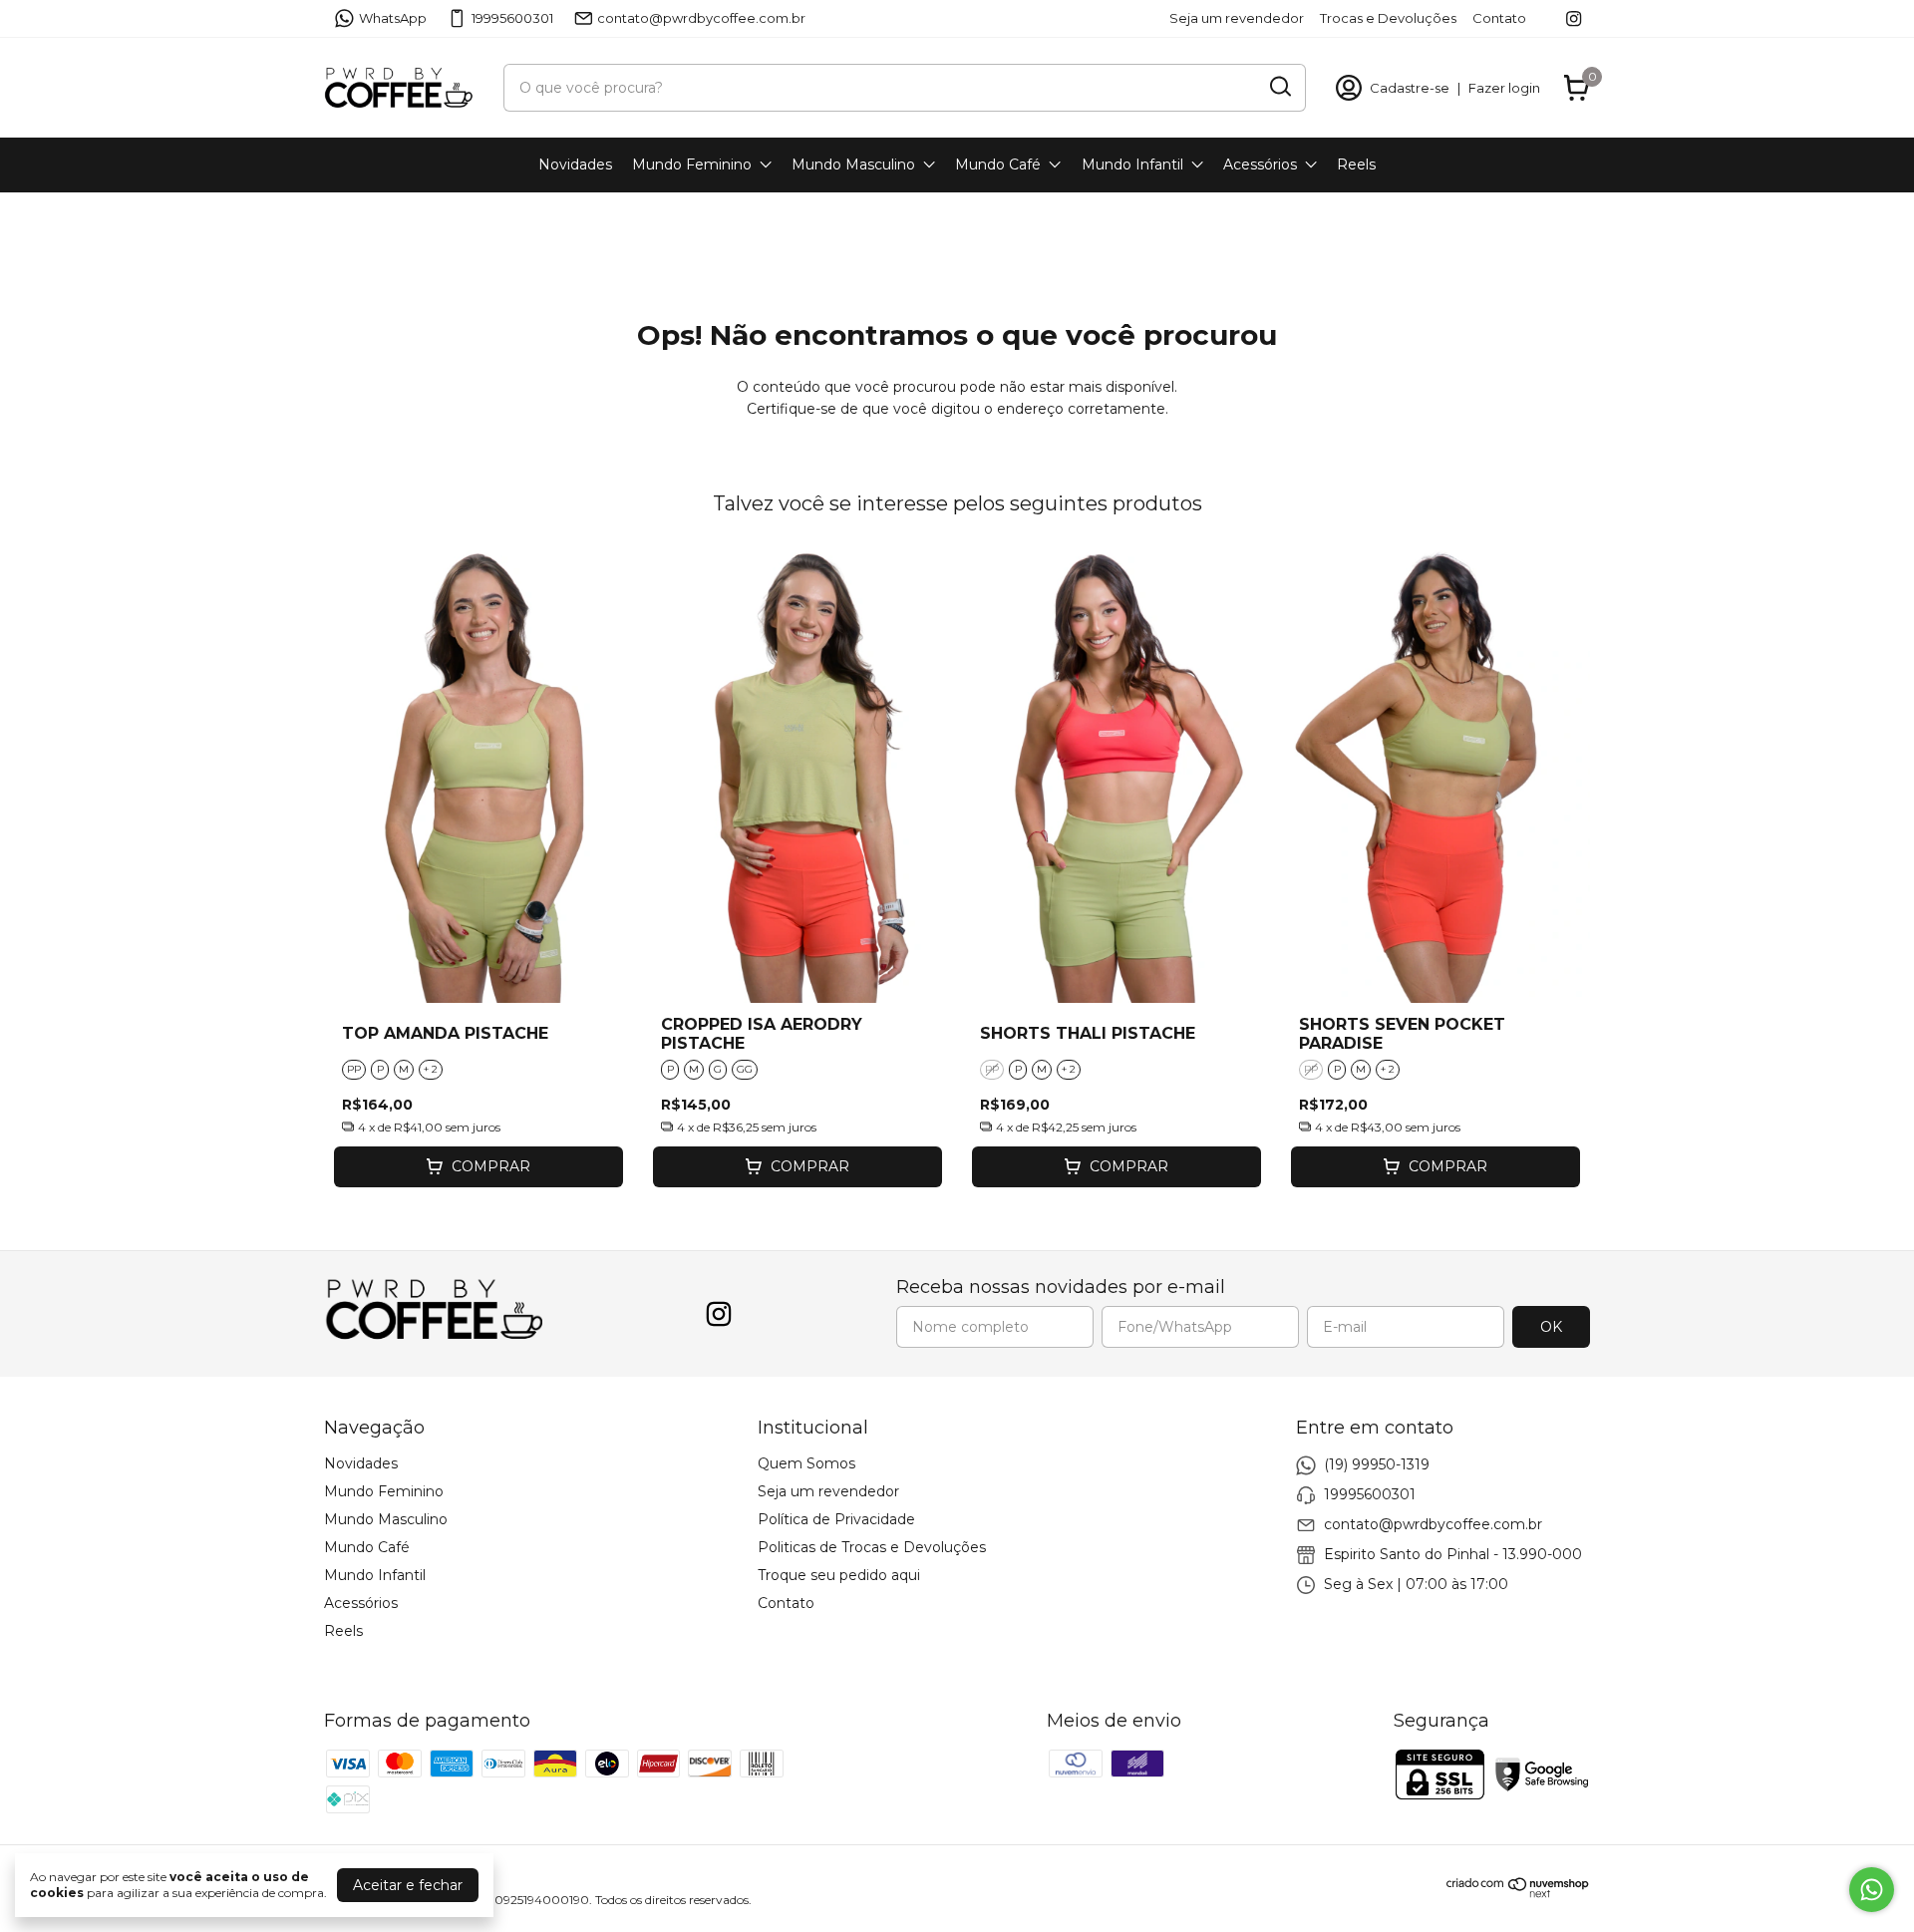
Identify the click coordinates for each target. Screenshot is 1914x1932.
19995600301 (512, 18)
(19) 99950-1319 (1377, 1464)
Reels (1356, 164)
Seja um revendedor (1237, 18)
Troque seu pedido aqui (839, 1575)
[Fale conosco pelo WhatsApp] (1872, 1890)
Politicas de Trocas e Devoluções (872, 1547)
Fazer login (1504, 88)
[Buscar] (1279, 87)
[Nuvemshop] (1518, 1893)
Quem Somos (806, 1463)
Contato (1499, 18)
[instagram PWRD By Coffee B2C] (1574, 18)
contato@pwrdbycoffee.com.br (701, 18)
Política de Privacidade (836, 1519)
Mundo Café (998, 164)
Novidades (575, 164)
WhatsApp (393, 18)
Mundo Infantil (1132, 164)
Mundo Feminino (692, 164)
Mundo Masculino (853, 164)
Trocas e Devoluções (1388, 18)
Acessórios (1260, 164)
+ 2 (431, 1069)
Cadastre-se (1410, 88)
